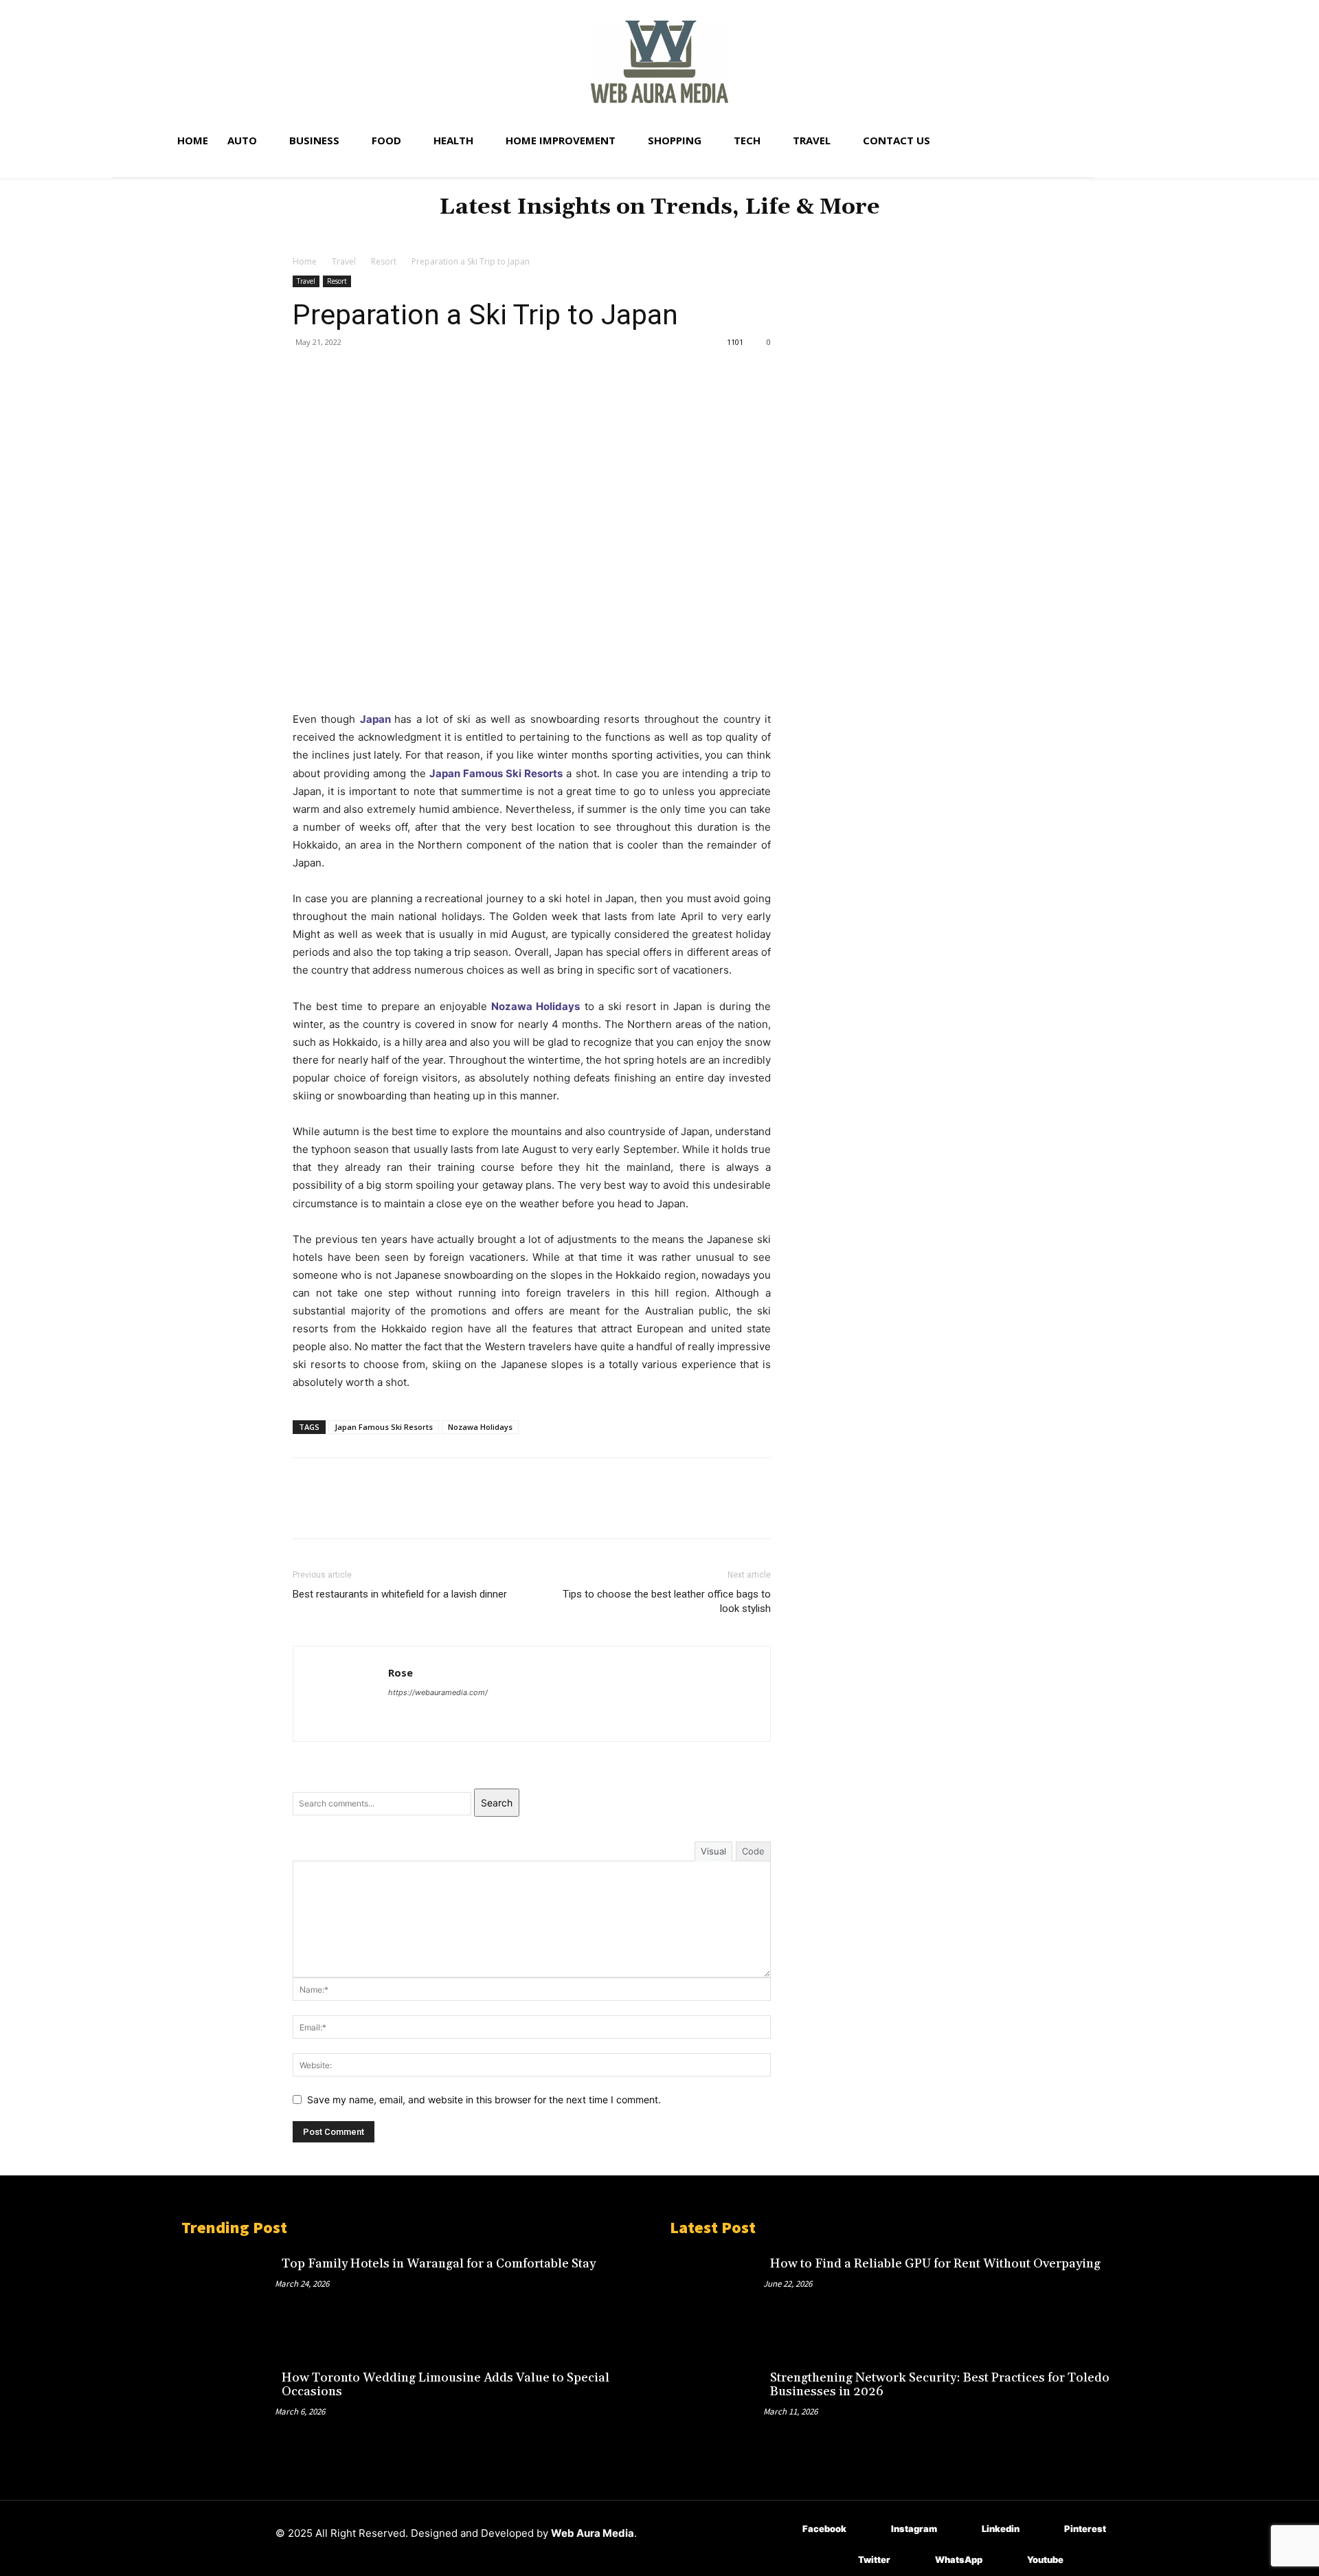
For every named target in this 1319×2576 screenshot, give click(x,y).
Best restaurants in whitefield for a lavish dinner (400, 1594)
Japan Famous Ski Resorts (384, 1427)
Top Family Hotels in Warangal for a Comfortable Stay (439, 2264)
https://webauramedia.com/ (438, 1692)
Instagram (914, 2529)
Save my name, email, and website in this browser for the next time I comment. (484, 2099)
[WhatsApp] (401, 373)
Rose (401, 1672)
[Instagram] (871, 2530)
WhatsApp (959, 2560)
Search (497, 1803)
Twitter (874, 2560)
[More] (433, 373)
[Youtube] (1007, 2561)
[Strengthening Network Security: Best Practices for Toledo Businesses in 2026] (717, 2408)
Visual (713, 1851)
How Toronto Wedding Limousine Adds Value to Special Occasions (446, 2385)
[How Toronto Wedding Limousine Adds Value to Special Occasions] (228, 2408)
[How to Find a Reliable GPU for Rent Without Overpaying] (717, 2294)
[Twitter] (338, 373)
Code (753, 1851)
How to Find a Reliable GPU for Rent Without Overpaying (935, 2264)
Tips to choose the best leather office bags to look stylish (667, 1601)
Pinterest (1085, 2529)
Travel (344, 261)
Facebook (824, 2529)
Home (305, 261)
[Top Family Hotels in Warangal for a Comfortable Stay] (228, 2294)
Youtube (1045, 2560)
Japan (375, 719)
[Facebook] (306, 373)
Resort (384, 261)
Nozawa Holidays (480, 1427)
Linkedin (1001, 2529)
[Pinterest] (370, 373)
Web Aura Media (593, 2533)
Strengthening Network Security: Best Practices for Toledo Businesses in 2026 (940, 2385)
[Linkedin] (961, 2530)
